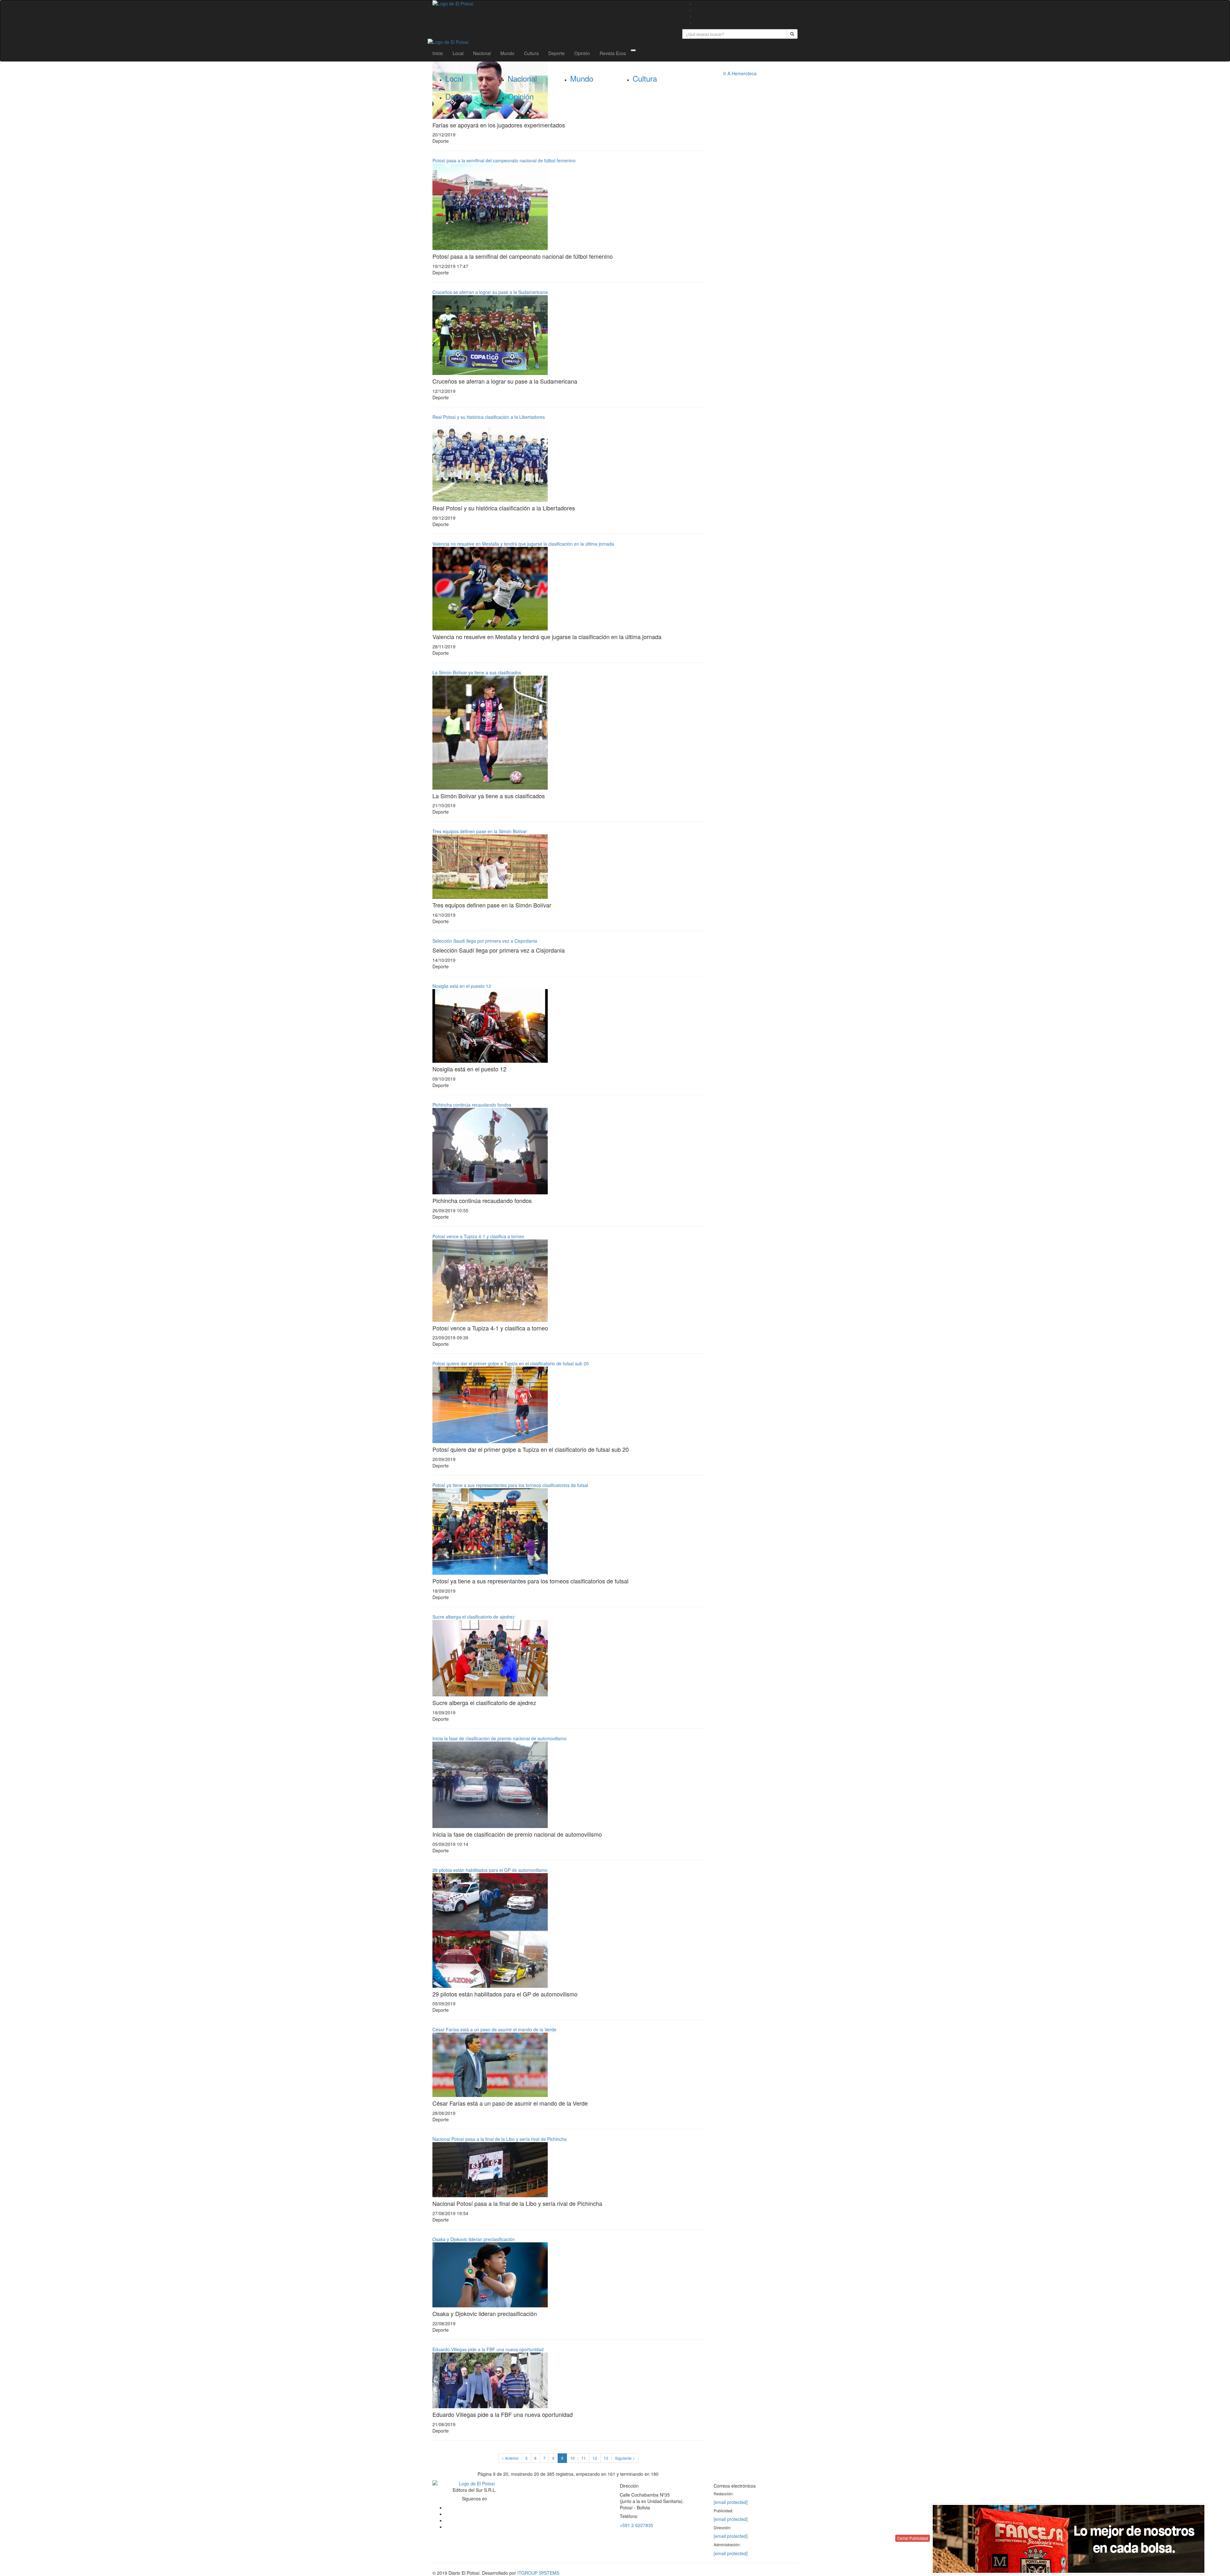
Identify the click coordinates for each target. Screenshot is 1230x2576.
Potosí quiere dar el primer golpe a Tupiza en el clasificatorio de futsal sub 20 (511, 1363)
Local (458, 53)
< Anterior (510, 2458)
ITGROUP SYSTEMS (538, 2573)
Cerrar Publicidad (913, 2538)
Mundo (507, 53)
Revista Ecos (613, 53)
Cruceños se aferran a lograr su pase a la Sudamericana (490, 292)
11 (584, 2458)
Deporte (557, 53)
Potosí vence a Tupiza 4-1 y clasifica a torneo (478, 1236)
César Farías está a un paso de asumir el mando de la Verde (494, 2029)
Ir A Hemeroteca (740, 73)
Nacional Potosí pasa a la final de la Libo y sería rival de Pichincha (500, 2139)
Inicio (438, 53)
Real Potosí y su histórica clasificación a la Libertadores (489, 417)
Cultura (531, 53)
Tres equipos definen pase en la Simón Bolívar (480, 831)
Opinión (582, 53)
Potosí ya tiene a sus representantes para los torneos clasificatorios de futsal (510, 1485)
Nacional (482, 53)
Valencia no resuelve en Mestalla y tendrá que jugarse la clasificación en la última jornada (523, 544)
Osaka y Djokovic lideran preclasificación (474, 2239)
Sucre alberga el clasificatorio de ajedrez (474, 1617)
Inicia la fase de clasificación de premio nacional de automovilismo (500, 1738)
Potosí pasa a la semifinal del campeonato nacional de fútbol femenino (504, 160)
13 (606, 2458)
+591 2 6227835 (636, 2525)
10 (572, 2458)
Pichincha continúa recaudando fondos (472, 1105)
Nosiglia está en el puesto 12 (462, 986)
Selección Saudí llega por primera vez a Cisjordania (485, 941)
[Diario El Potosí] (553, 4)
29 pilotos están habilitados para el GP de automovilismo (490, 1870)
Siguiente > (625, 2458)
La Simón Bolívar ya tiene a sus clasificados (477, 672)
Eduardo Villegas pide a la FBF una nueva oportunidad (488, 2349)
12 (595, 2458)
